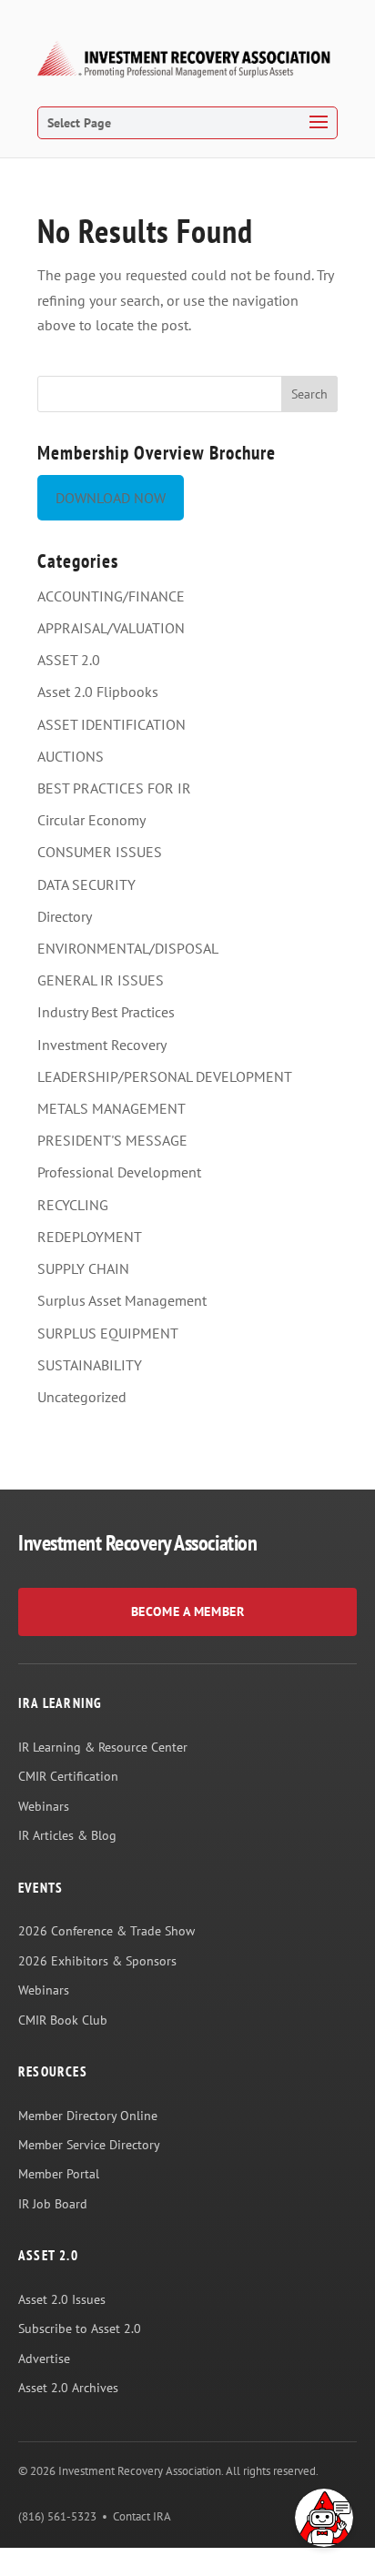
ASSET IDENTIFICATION (111, 724)
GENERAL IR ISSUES (101, 980)
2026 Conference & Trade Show (106, 1931)
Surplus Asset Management (122, 1300)
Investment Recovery (102, 1045)
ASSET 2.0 (69, 660)
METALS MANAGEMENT (111, 1108)
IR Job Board (53, 2204)
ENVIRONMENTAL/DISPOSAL (128, 948)
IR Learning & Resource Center (103, 1747)
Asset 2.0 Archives (68, 2388)
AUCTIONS (71, 756)
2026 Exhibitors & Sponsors (97, 1961)
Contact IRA (142, 2516)
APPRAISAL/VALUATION (111, 628)
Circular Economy (91, 820)
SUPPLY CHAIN (83, 1268)
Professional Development (119, 1172)
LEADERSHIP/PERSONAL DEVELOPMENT (165, 1076)
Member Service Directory (89, 2145)
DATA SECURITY (86, 884)
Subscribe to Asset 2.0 (80, 2329)
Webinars (44, 1806)
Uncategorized (82, 1397)
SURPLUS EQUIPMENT (108, 1333)
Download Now (111, 498)
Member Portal (59, 2174)
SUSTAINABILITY (90, 1365)
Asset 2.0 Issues (62, 2299)
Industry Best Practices (106, 1012)
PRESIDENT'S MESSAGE (112, 1140)
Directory (65, 916)
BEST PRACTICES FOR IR (114, 788)
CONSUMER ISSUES (100, 852)
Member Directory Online (88, 2116)
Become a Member (187, 1611)
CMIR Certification (68, 1776)
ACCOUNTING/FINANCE (111, 596)
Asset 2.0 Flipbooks (98, 692)
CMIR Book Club (63, 2020)
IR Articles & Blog (67, 1835)
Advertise (44, 2359)
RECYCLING (73, 1205)
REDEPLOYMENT (90, 1237)
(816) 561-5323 (57, 2516)
